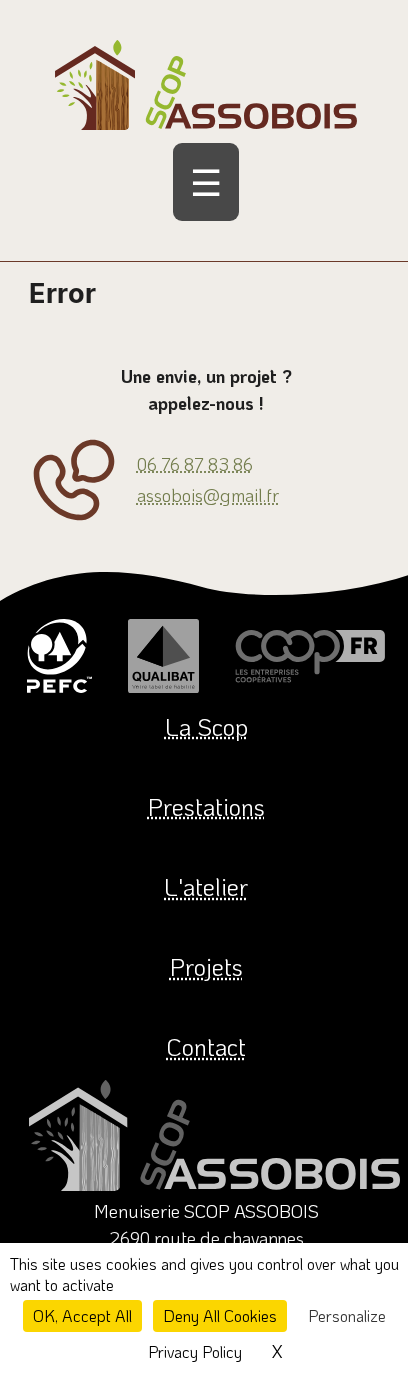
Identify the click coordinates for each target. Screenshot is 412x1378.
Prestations (206, 806)
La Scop (206, 726)
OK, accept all (82, 1315)
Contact (206, 1046)
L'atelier (206, 886)
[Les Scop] (310, 656)
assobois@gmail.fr (208, 495)
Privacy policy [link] (195, 1351)
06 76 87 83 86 (195, 464)
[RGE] (163, 656)
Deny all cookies (220, 1315)
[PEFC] (59, 656)
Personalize (347, 1315)
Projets (206, 966)
